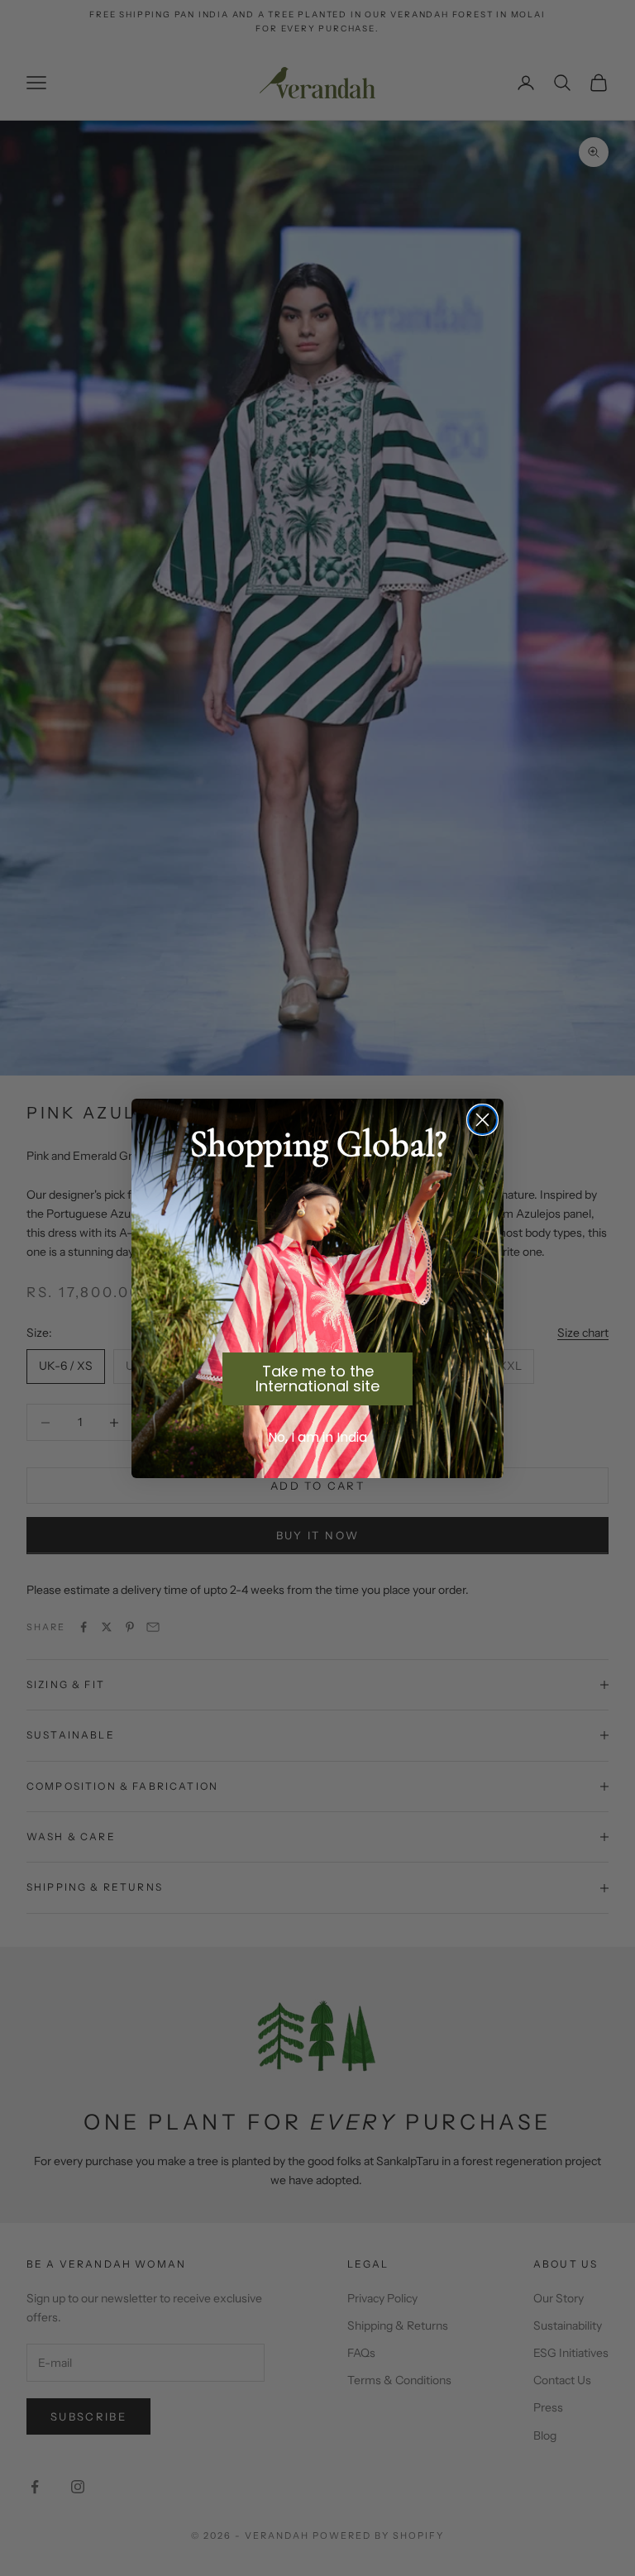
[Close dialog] (482, 1120)
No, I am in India (317, 1437)
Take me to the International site (317, 1379)
